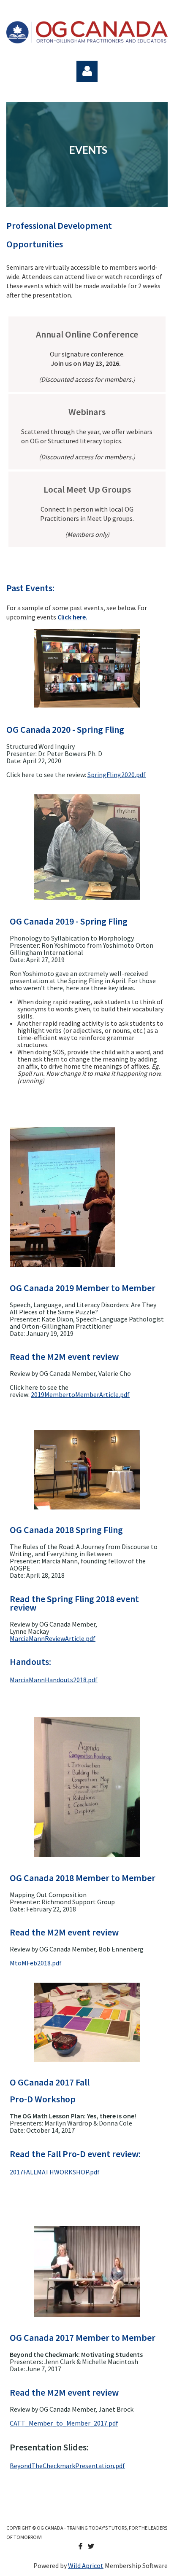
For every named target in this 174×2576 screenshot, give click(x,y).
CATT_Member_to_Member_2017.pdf (64, 2423)
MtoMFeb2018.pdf (36, 1963)
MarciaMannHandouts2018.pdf (54, 1680)
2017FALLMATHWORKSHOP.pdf (55, 2172)
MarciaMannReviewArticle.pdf (53, 1638)
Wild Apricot (86, 2565)
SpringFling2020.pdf (117, 775)
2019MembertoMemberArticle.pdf (80, 1394)
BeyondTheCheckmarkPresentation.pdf (67, 2466)
